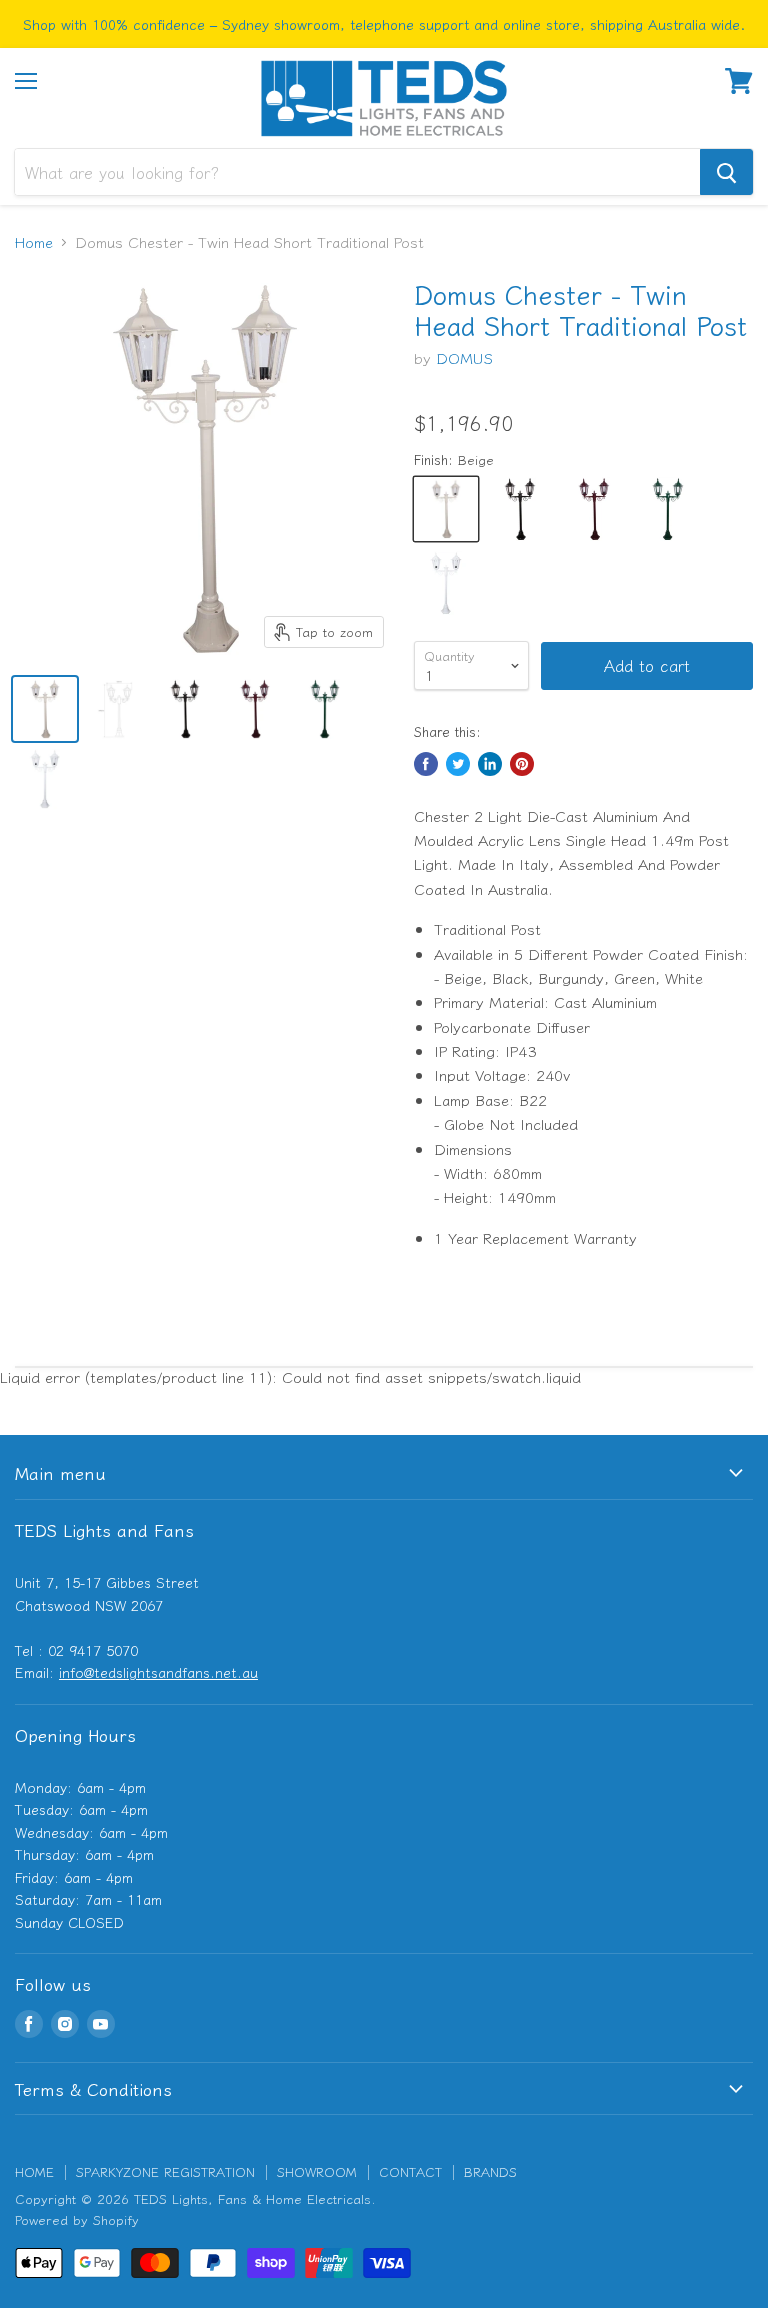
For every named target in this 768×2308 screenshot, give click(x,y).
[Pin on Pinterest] (522, 764)
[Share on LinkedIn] (490, 764)
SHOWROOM (317, 2171)
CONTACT (410, 2171)
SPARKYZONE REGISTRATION (165, 2171)
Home (34, 241)
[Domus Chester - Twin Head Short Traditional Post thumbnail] (45, 709)
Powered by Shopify (77, 2219)
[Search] (726, 172)
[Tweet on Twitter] (458, 764)
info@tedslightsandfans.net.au (158, 1672)
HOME (34, 2171)
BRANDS (490, 2171)
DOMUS (464, 357)
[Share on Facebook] (426, 764)
